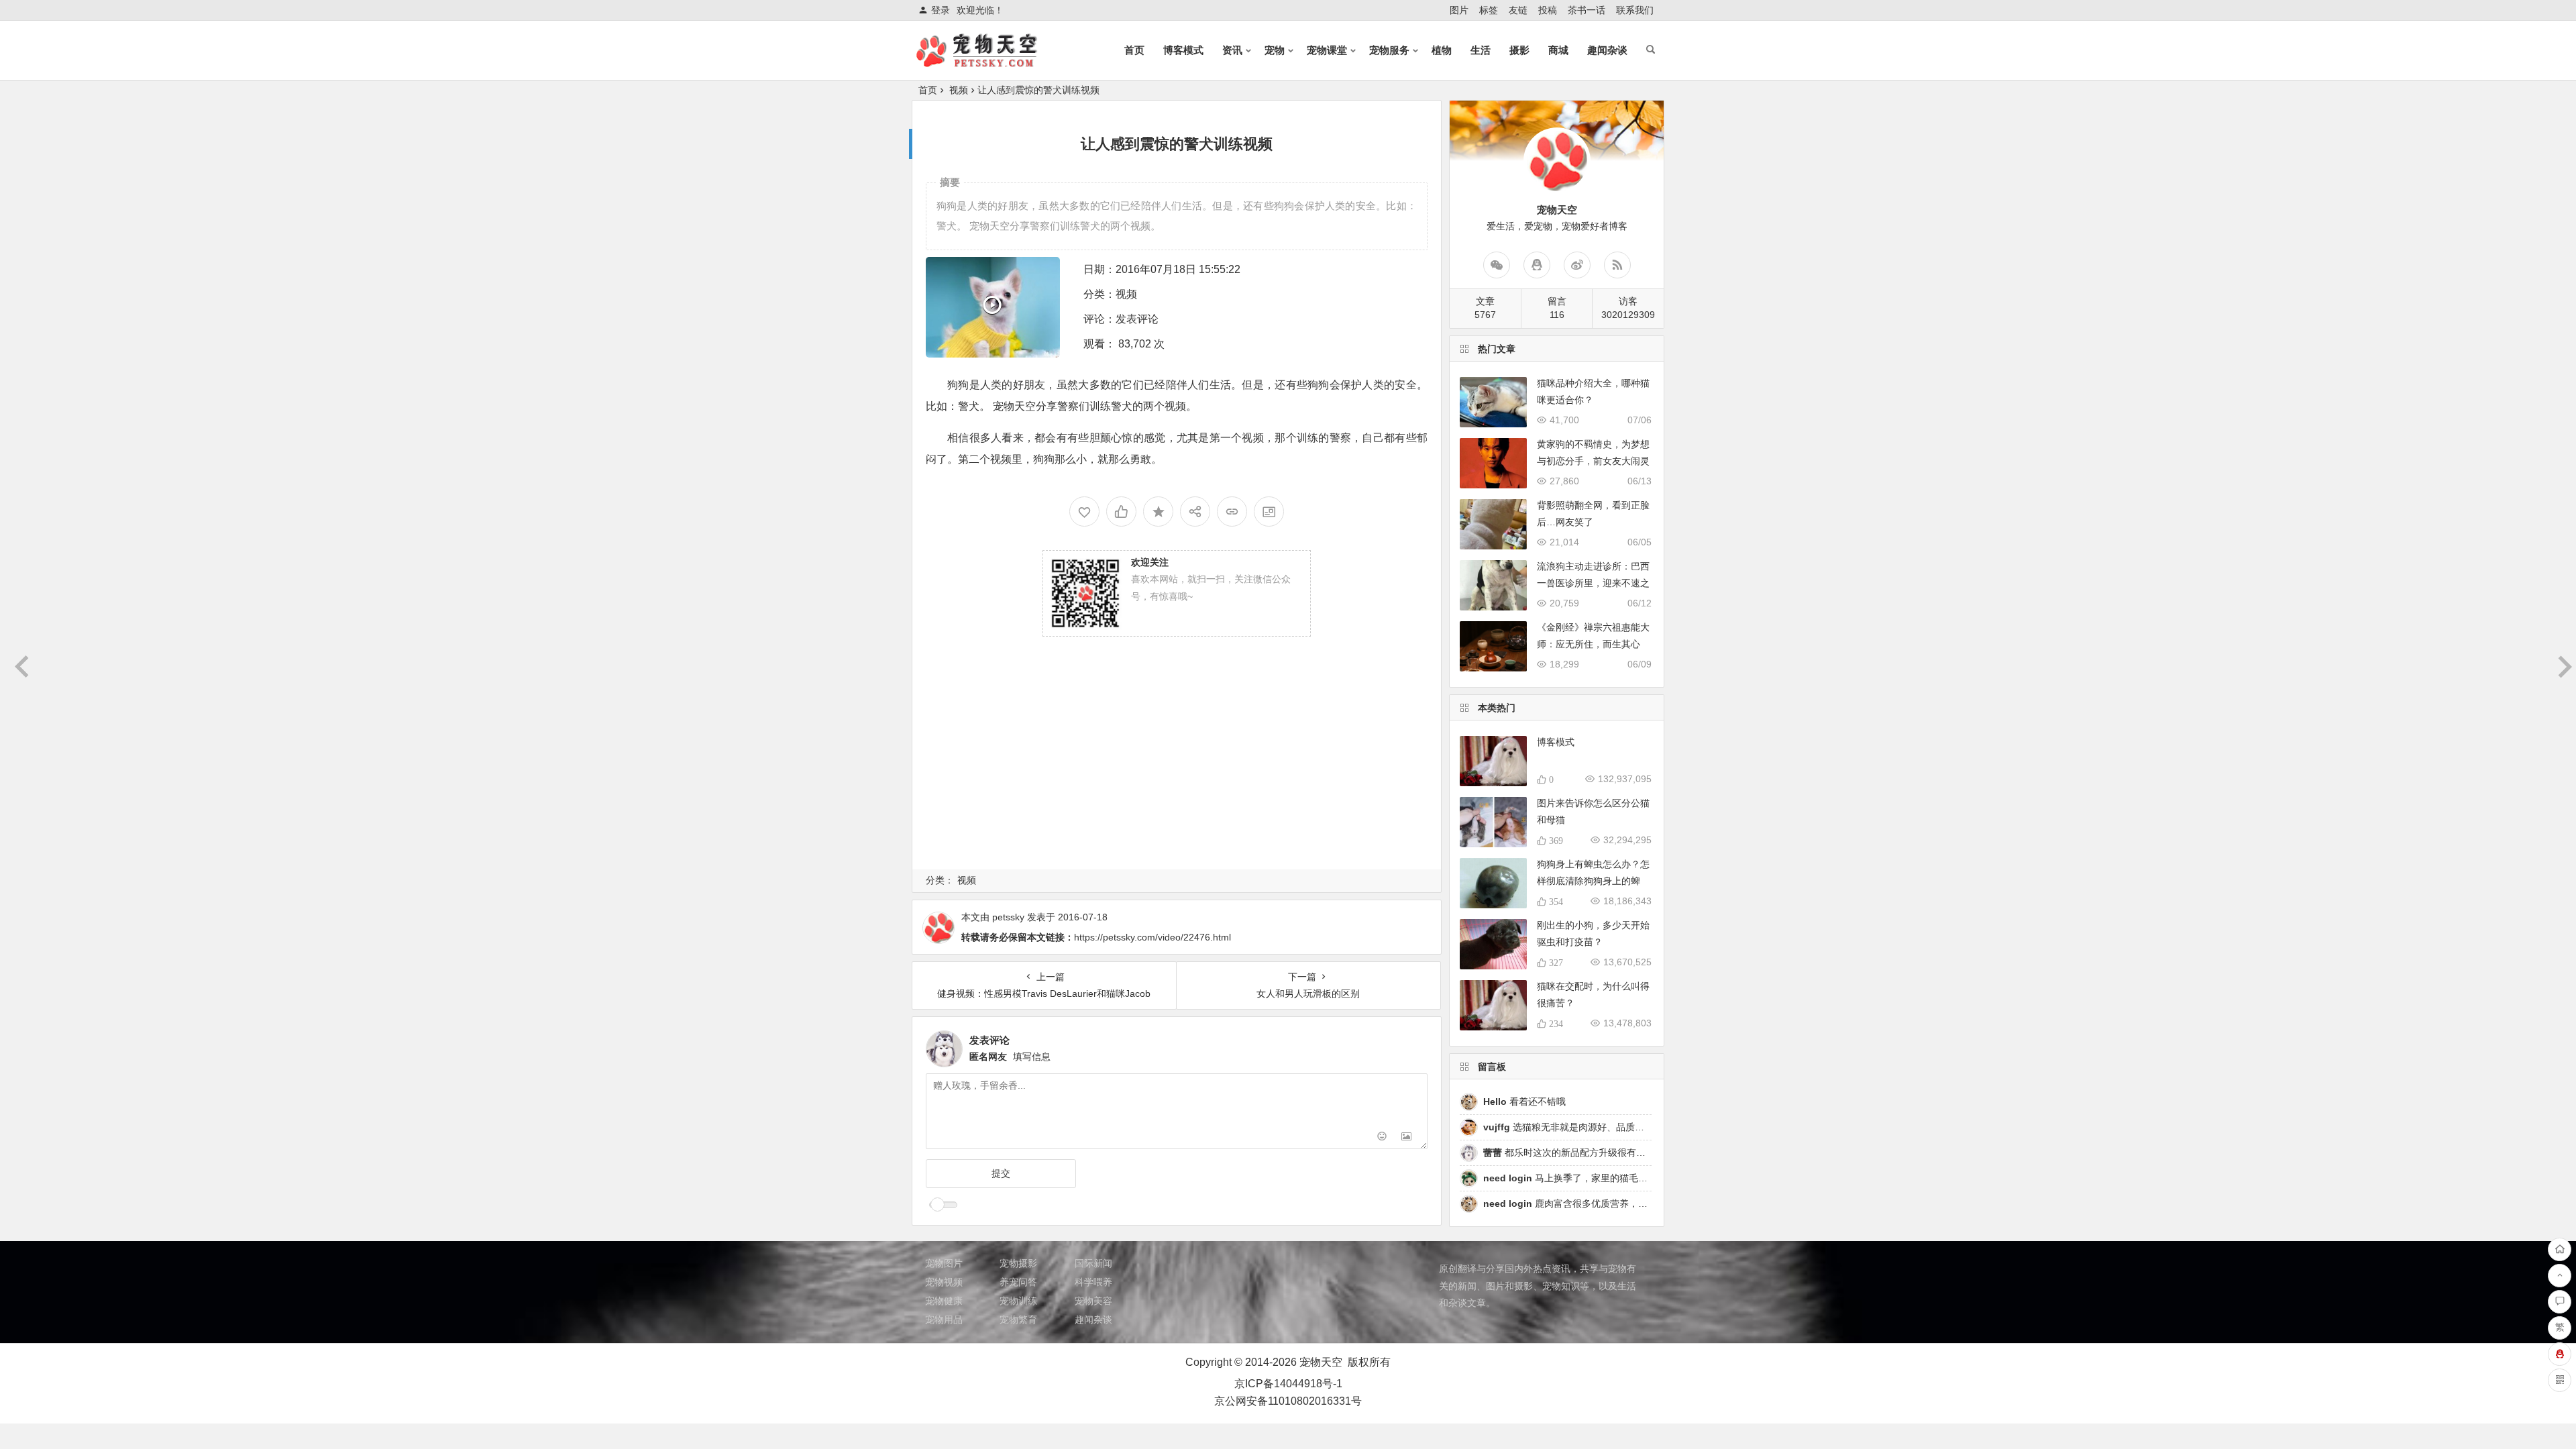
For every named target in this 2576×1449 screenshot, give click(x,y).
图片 (1459, 10)
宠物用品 (944, 1320)
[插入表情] (1382, 1137)
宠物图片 (944, 1263)
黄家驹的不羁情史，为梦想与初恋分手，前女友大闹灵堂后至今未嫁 (1593, 461)
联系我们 (1635, 10)
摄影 (1519, 50)
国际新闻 (1093, 1263)
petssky (1008, 917)
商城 (1558, 50)
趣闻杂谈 (1607, 50)
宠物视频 (944, 1282)
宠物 (1275, 50)
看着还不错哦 (1524, 1102)
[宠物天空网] (989, 61)
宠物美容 (1093, 1301)
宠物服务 (1389, 50)
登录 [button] (941, 10)
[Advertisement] (1177, 771)
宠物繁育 (1018, 1320)
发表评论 (1137, 319)
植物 (1442, 50)
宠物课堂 (1327, 50)
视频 (959, 90)
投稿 (1548, 10)
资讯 (1232, 50)
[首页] (2560, 1249)
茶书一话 (1587, 10)
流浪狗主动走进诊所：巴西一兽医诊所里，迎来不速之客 (1593, 583)
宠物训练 (1018, 1301)
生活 (1481, 50)
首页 (1134, 50)
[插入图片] (1406, 1137)
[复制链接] (1232, 512)
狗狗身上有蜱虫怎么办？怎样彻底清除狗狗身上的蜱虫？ (1593, 881)
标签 (1489, 10)
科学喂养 (1093, 1282)
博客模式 (1183, 50)
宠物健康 (944, 1301)
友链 (1518, 10)
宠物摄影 (1018, 1263)
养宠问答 (1018, 1282)
